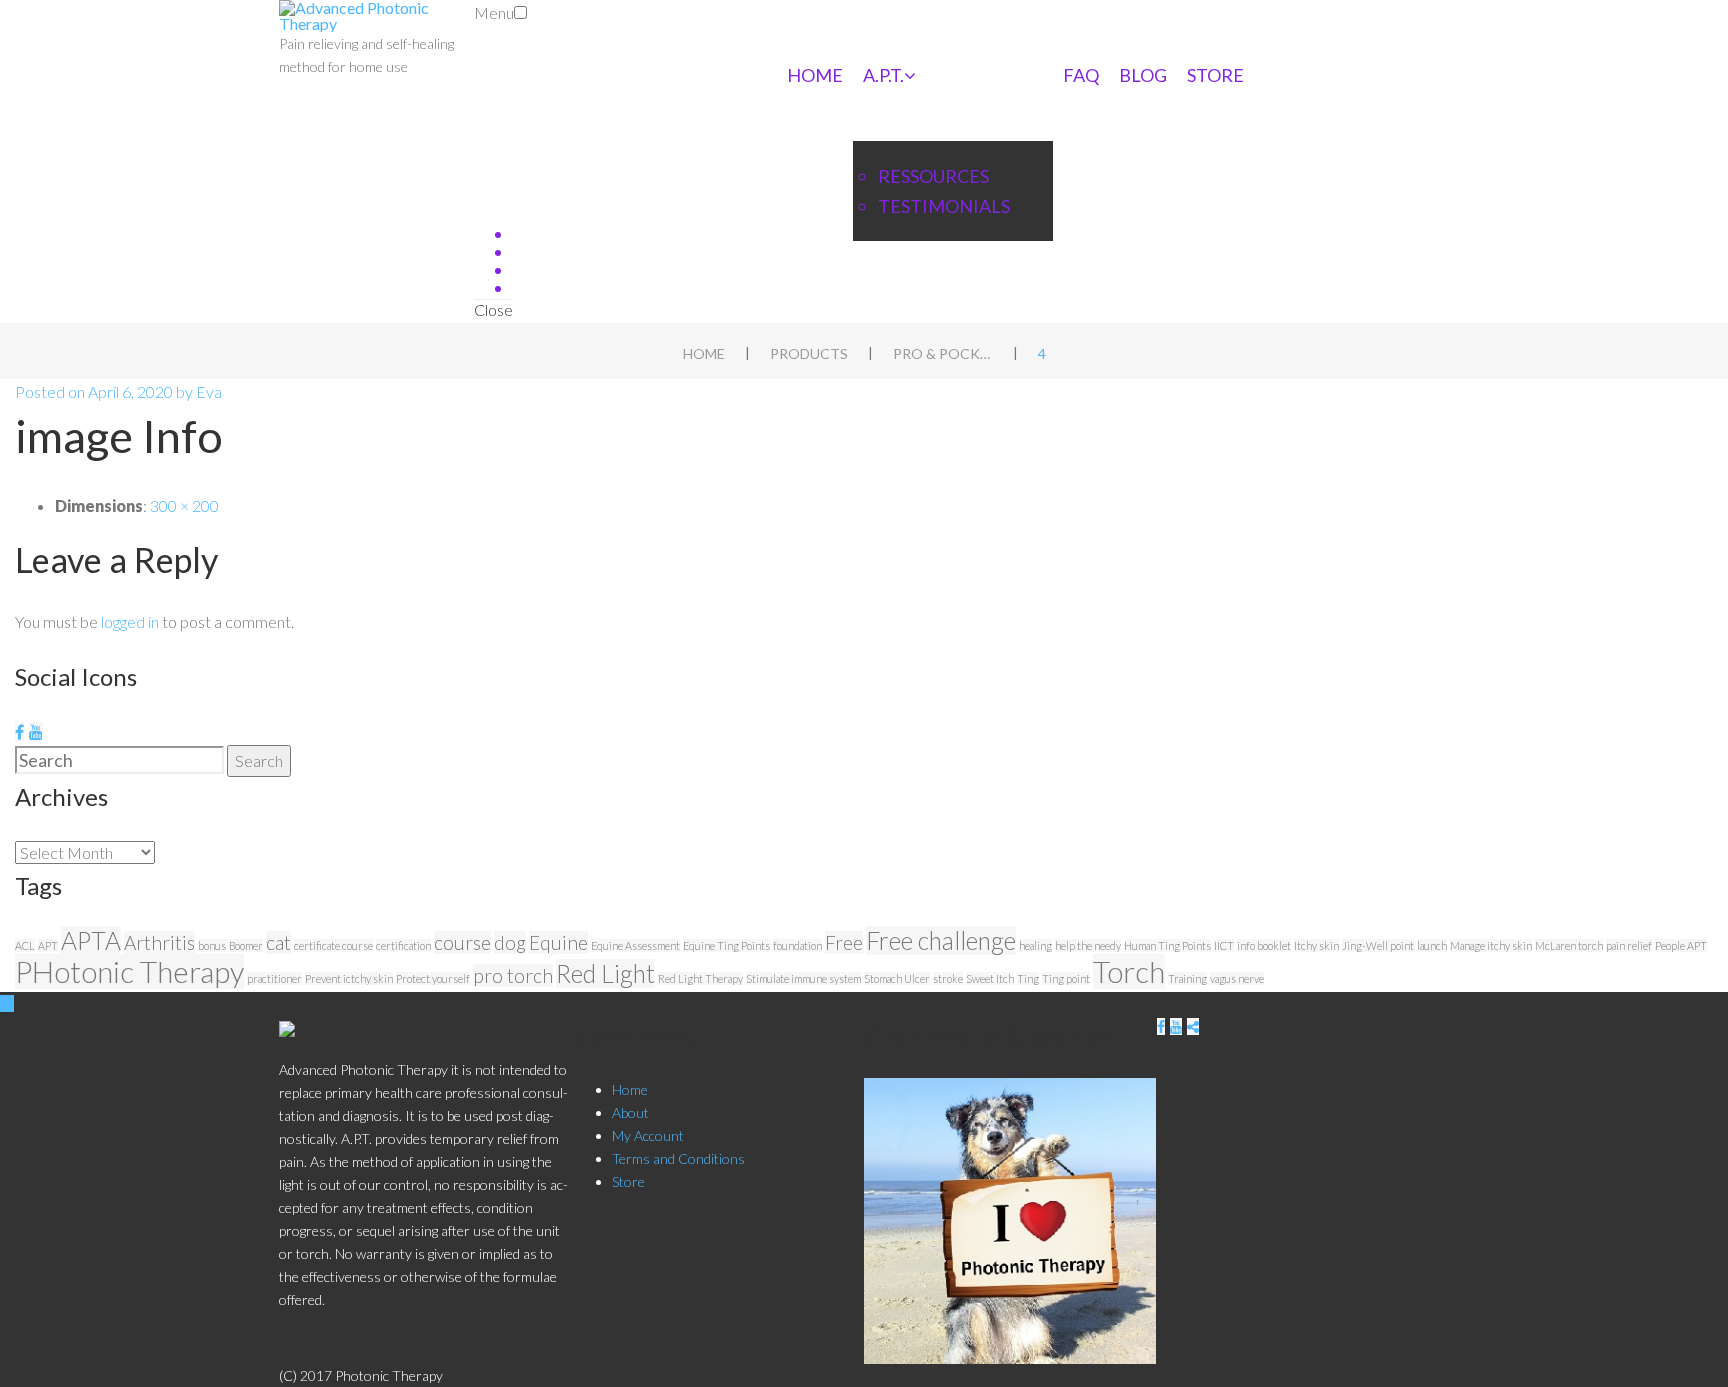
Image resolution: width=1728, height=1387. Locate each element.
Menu (494, 12)
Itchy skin (1316, 945)
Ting (1028, 978)
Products (809, 353)
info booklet (1264, 945)
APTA (91, 940)
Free (844, 942)
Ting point (1066, 978)
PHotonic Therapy (129, 971)
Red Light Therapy (700, 978)
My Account (648, 1135)
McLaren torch (1569, 945)
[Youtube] (36, 731)
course (462, 942)
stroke (948, 978)
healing (1035, 945)
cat (278, 942)
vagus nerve (1237, 978)
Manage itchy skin (1491, 945)
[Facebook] (19, 731)
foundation (797, 945)
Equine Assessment (635, 945)
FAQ (1081, 75)
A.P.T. (883, 75)
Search (259, 760)
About (630, 1112)
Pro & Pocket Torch (943, 353)
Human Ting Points (1167, 945)
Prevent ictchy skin (349, 978)
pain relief (1629, 945)
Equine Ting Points (726, 945)
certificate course (333, 945)
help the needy (1088, 945)
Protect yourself (433, 978)
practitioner (274, 978)
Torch (1129, 971)
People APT (1681, 945)
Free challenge (941, 940)
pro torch (513, 975)
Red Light (605, 973)
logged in (130, 621)
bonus (212, 945)
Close (493, 309)
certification (403, 945)
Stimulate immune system (803, 978)
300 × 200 (184, 505)
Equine (558, 942)
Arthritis (159, 942)
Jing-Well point (1378, 945)
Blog (1143, 75)
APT (48, 945)
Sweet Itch (990, 978)
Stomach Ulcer (897, 978)
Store (1215, 75)
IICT (1224, 945)
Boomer (246, 945)
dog (510, 942)
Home (815, 75)
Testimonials (944, 206)
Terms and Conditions (678, 1158)
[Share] (1193, 1026)
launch (1432, 945)
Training (1187, 978)
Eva (209, 391)
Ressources (933, 176)
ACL (25, 945)
